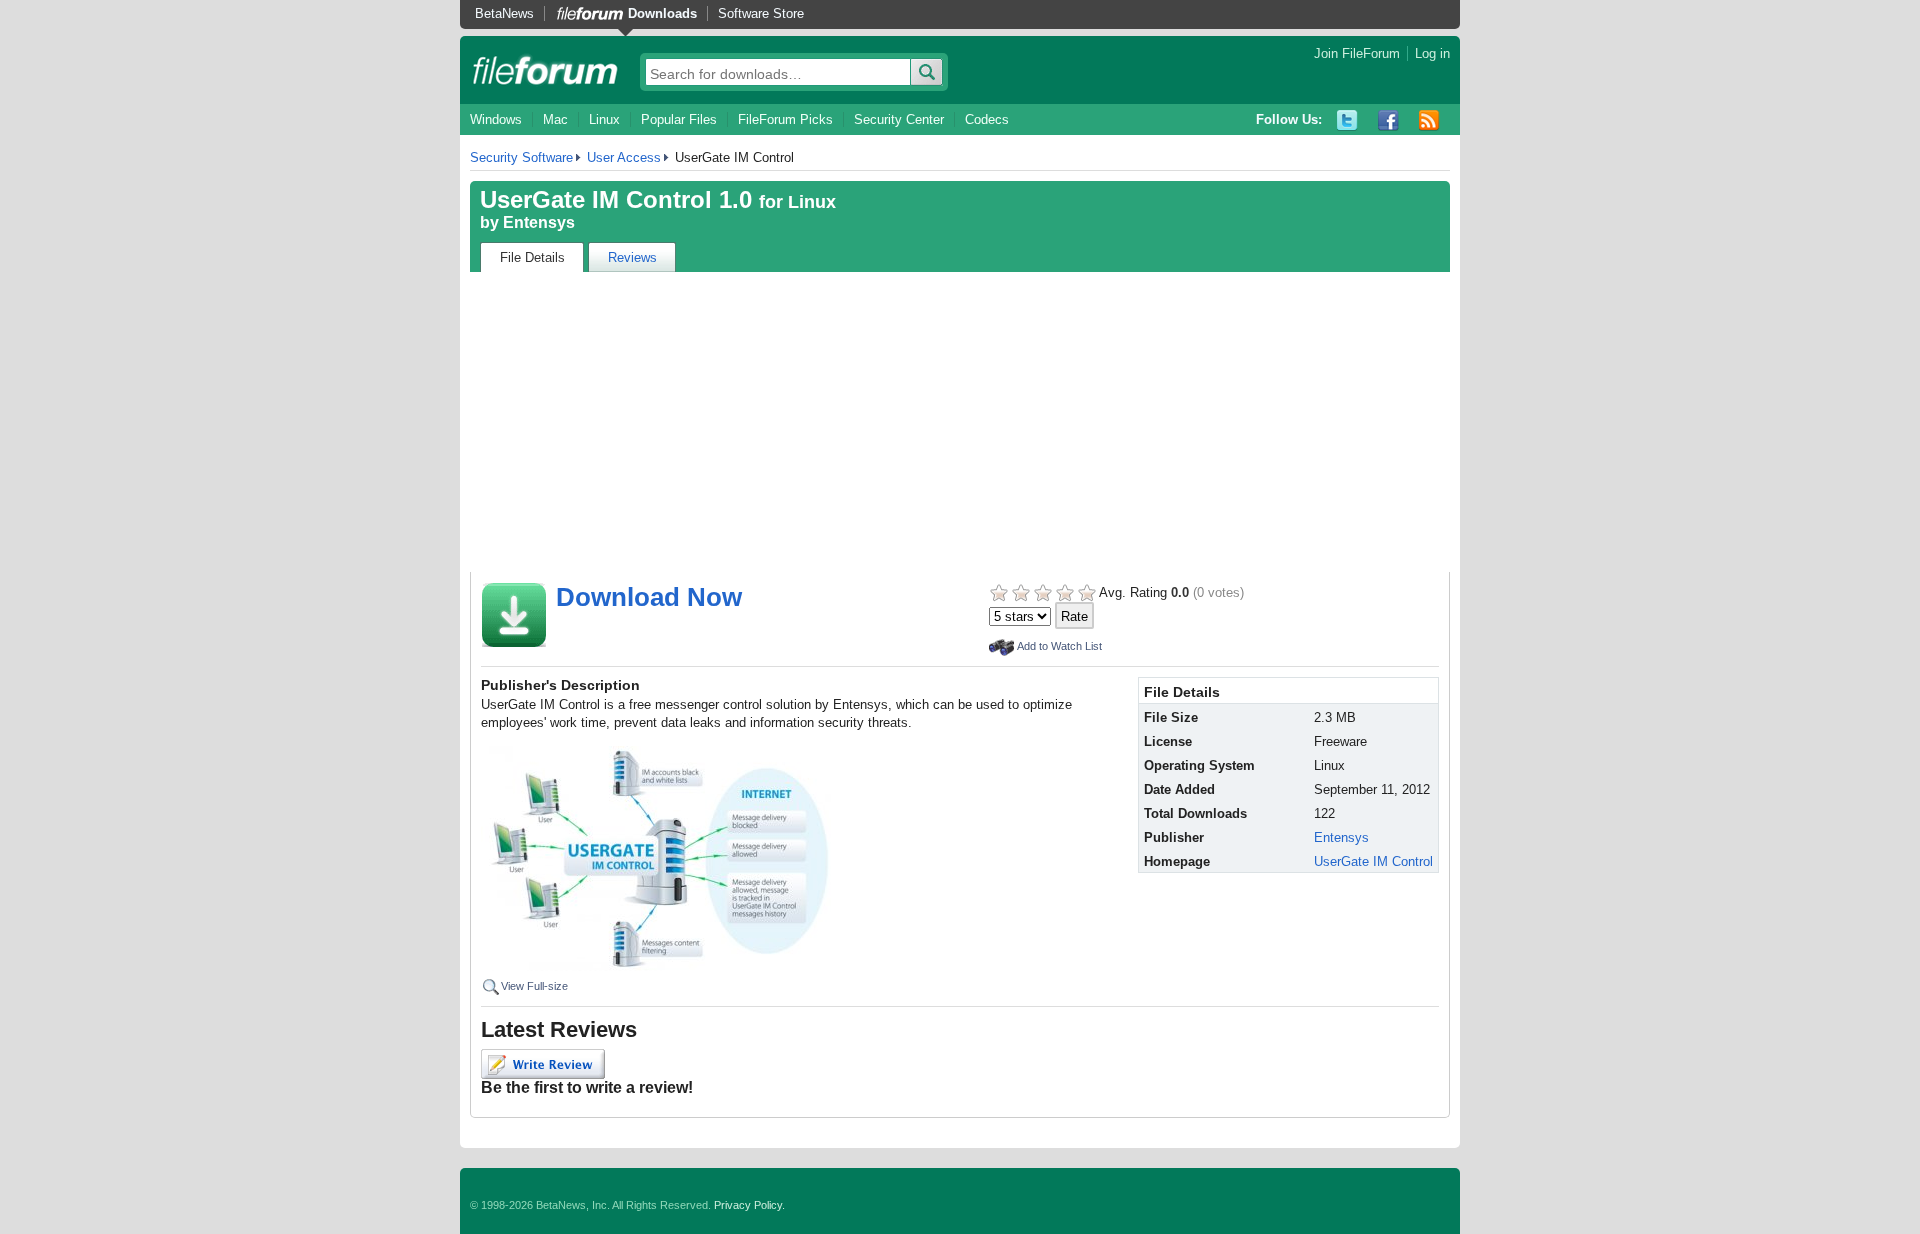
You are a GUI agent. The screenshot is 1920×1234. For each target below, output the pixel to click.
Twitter (1347, 120)
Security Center (899, 119)
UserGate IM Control (1373, 861)
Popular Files (679, 119)
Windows (496, 119)
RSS (1429, 120)
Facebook (1388, 120)
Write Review (543, 1064)
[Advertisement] (960, 422)
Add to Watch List (1059, 646)
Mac (555, 119)
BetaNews (504, 13)
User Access (624, 157)
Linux (604, 119)
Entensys (539, 222)
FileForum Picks (785, 119)
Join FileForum (1357, 53)
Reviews (632, 257)
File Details (532, 257)
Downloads (662, 13)
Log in (1432, 53)
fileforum (545, 70)
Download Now (649, 597)
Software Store (761, 13)
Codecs (987, 119)
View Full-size (534, 986)
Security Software (521, 157)
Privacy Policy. (749, 1205)
